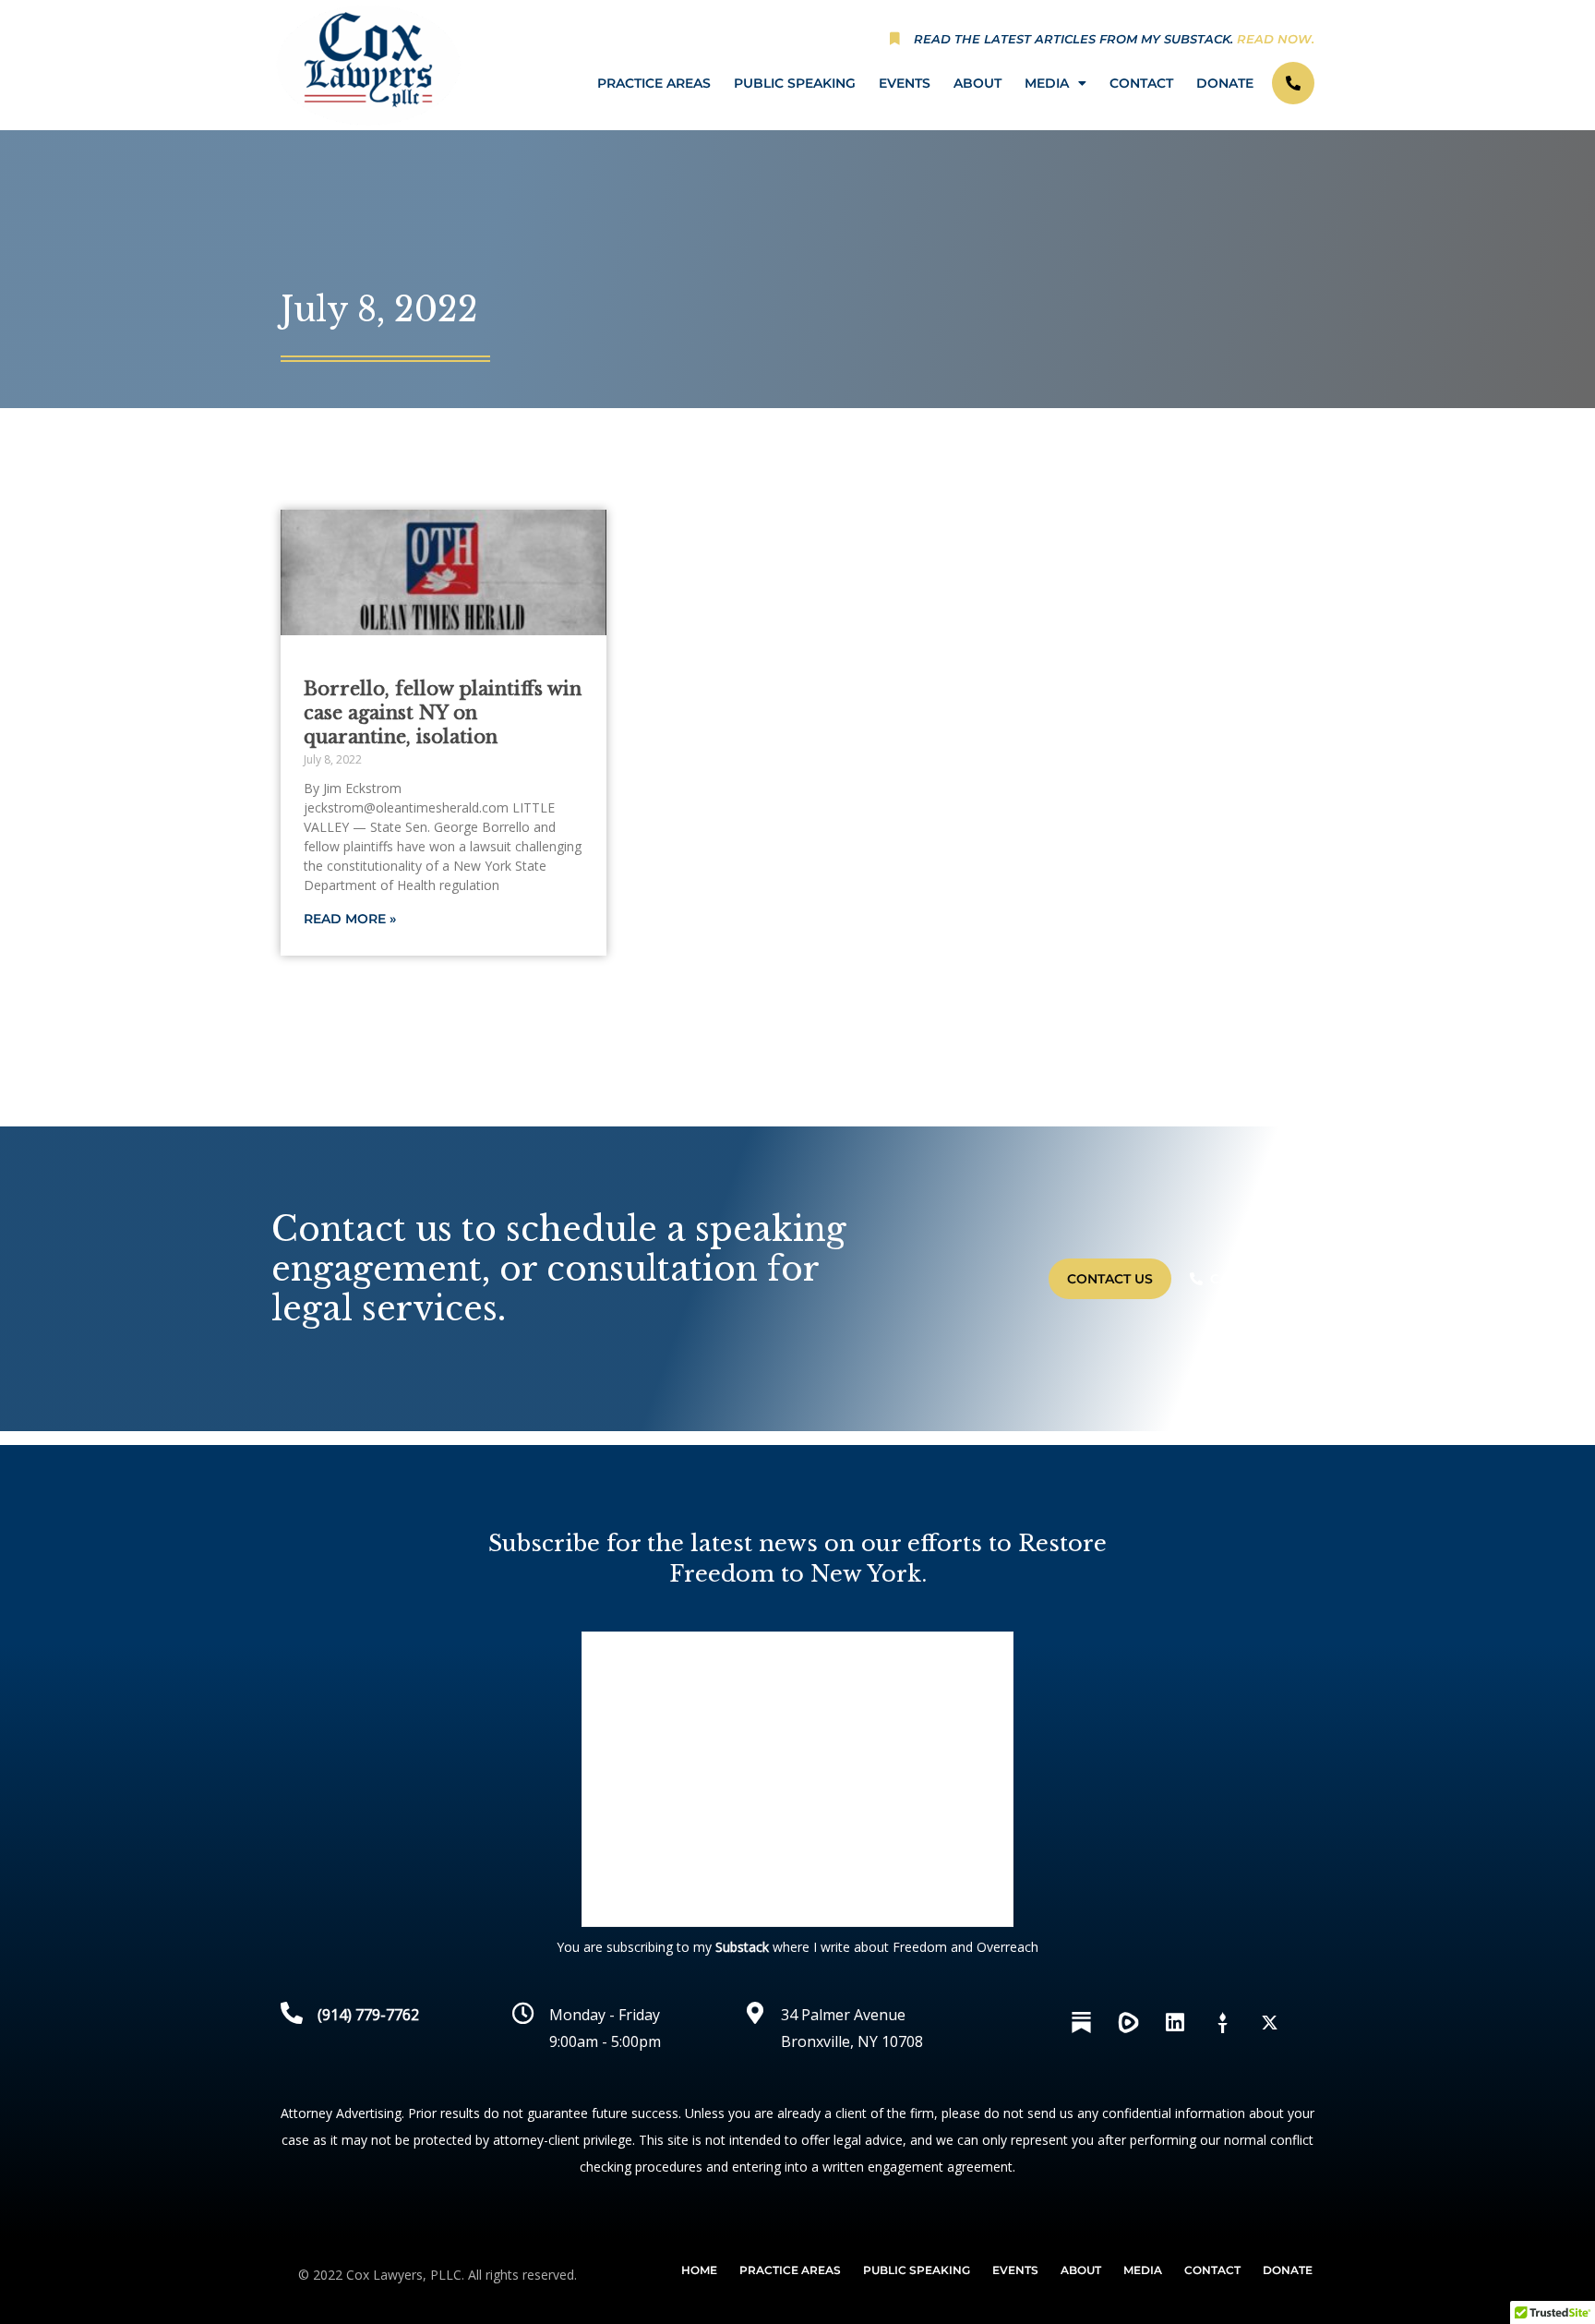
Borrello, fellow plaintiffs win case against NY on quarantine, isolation (443, 713)
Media (1047, 83)
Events (905, 83)
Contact (1141, 83)
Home (699, 2270)
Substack (742, 1947)
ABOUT (977, 83)
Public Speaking (795, 83)
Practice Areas (654, 83)
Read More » (350, 919)
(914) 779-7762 (368, 2015)
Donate (1225, 83)
